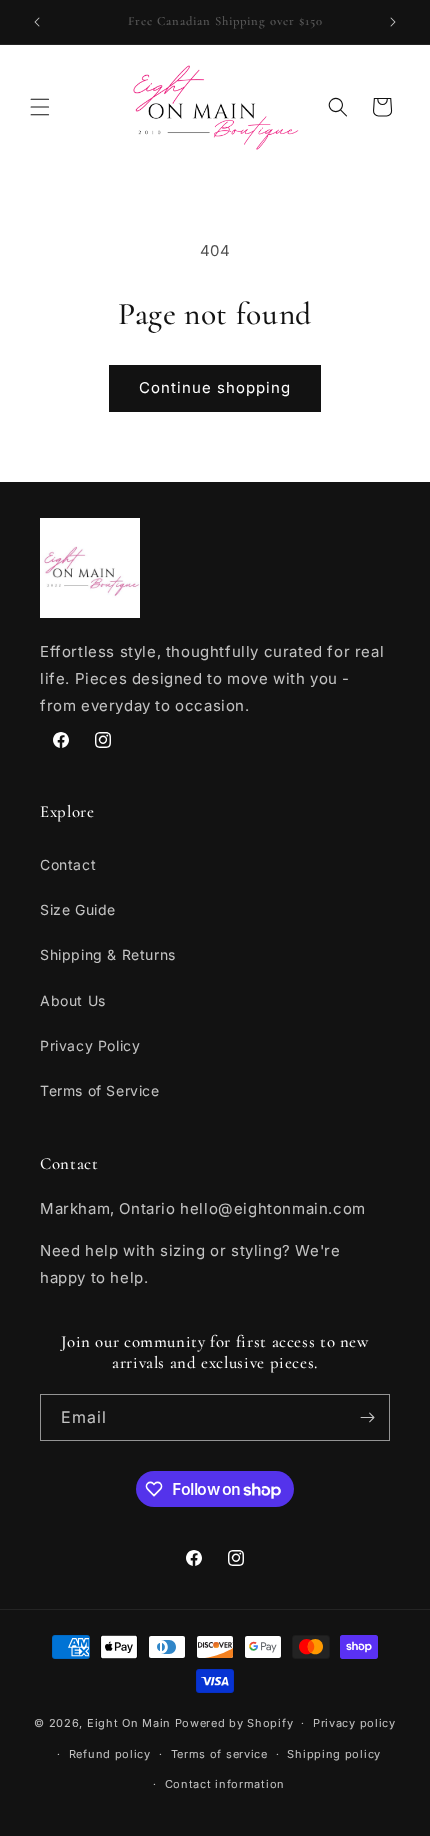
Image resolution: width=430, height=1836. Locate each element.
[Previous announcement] (37, 22)
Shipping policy (334, 1754)
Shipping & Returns (108, 954)
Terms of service (219, 1754)
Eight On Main (129, 1723)
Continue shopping (215, 387)
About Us (73, 1000)
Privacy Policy (90, 1045)
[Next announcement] (393, 22)
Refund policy (110, 1754)
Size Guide (78, 909)
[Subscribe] (367, 1417)
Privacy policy (354, 1723)
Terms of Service (100, 1090)
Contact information (225, 1784)
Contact (68, 864)
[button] (40, 107)
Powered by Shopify (234, 1723)
